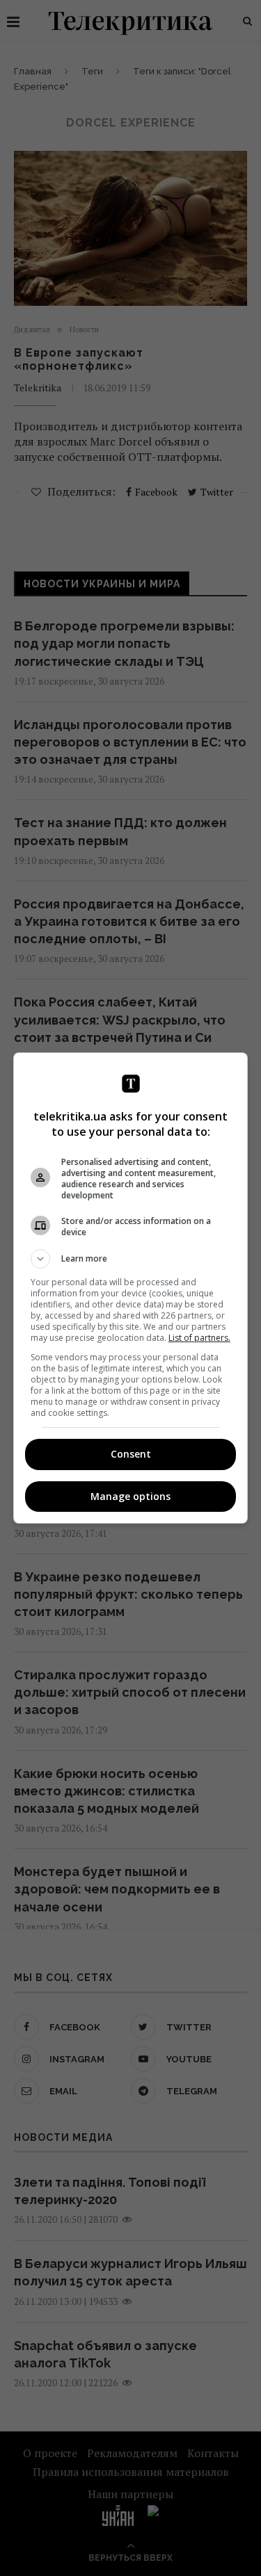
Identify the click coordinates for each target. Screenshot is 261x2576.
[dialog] (131, 1288)
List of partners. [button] (199, 1338)
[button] (131, 1259)
